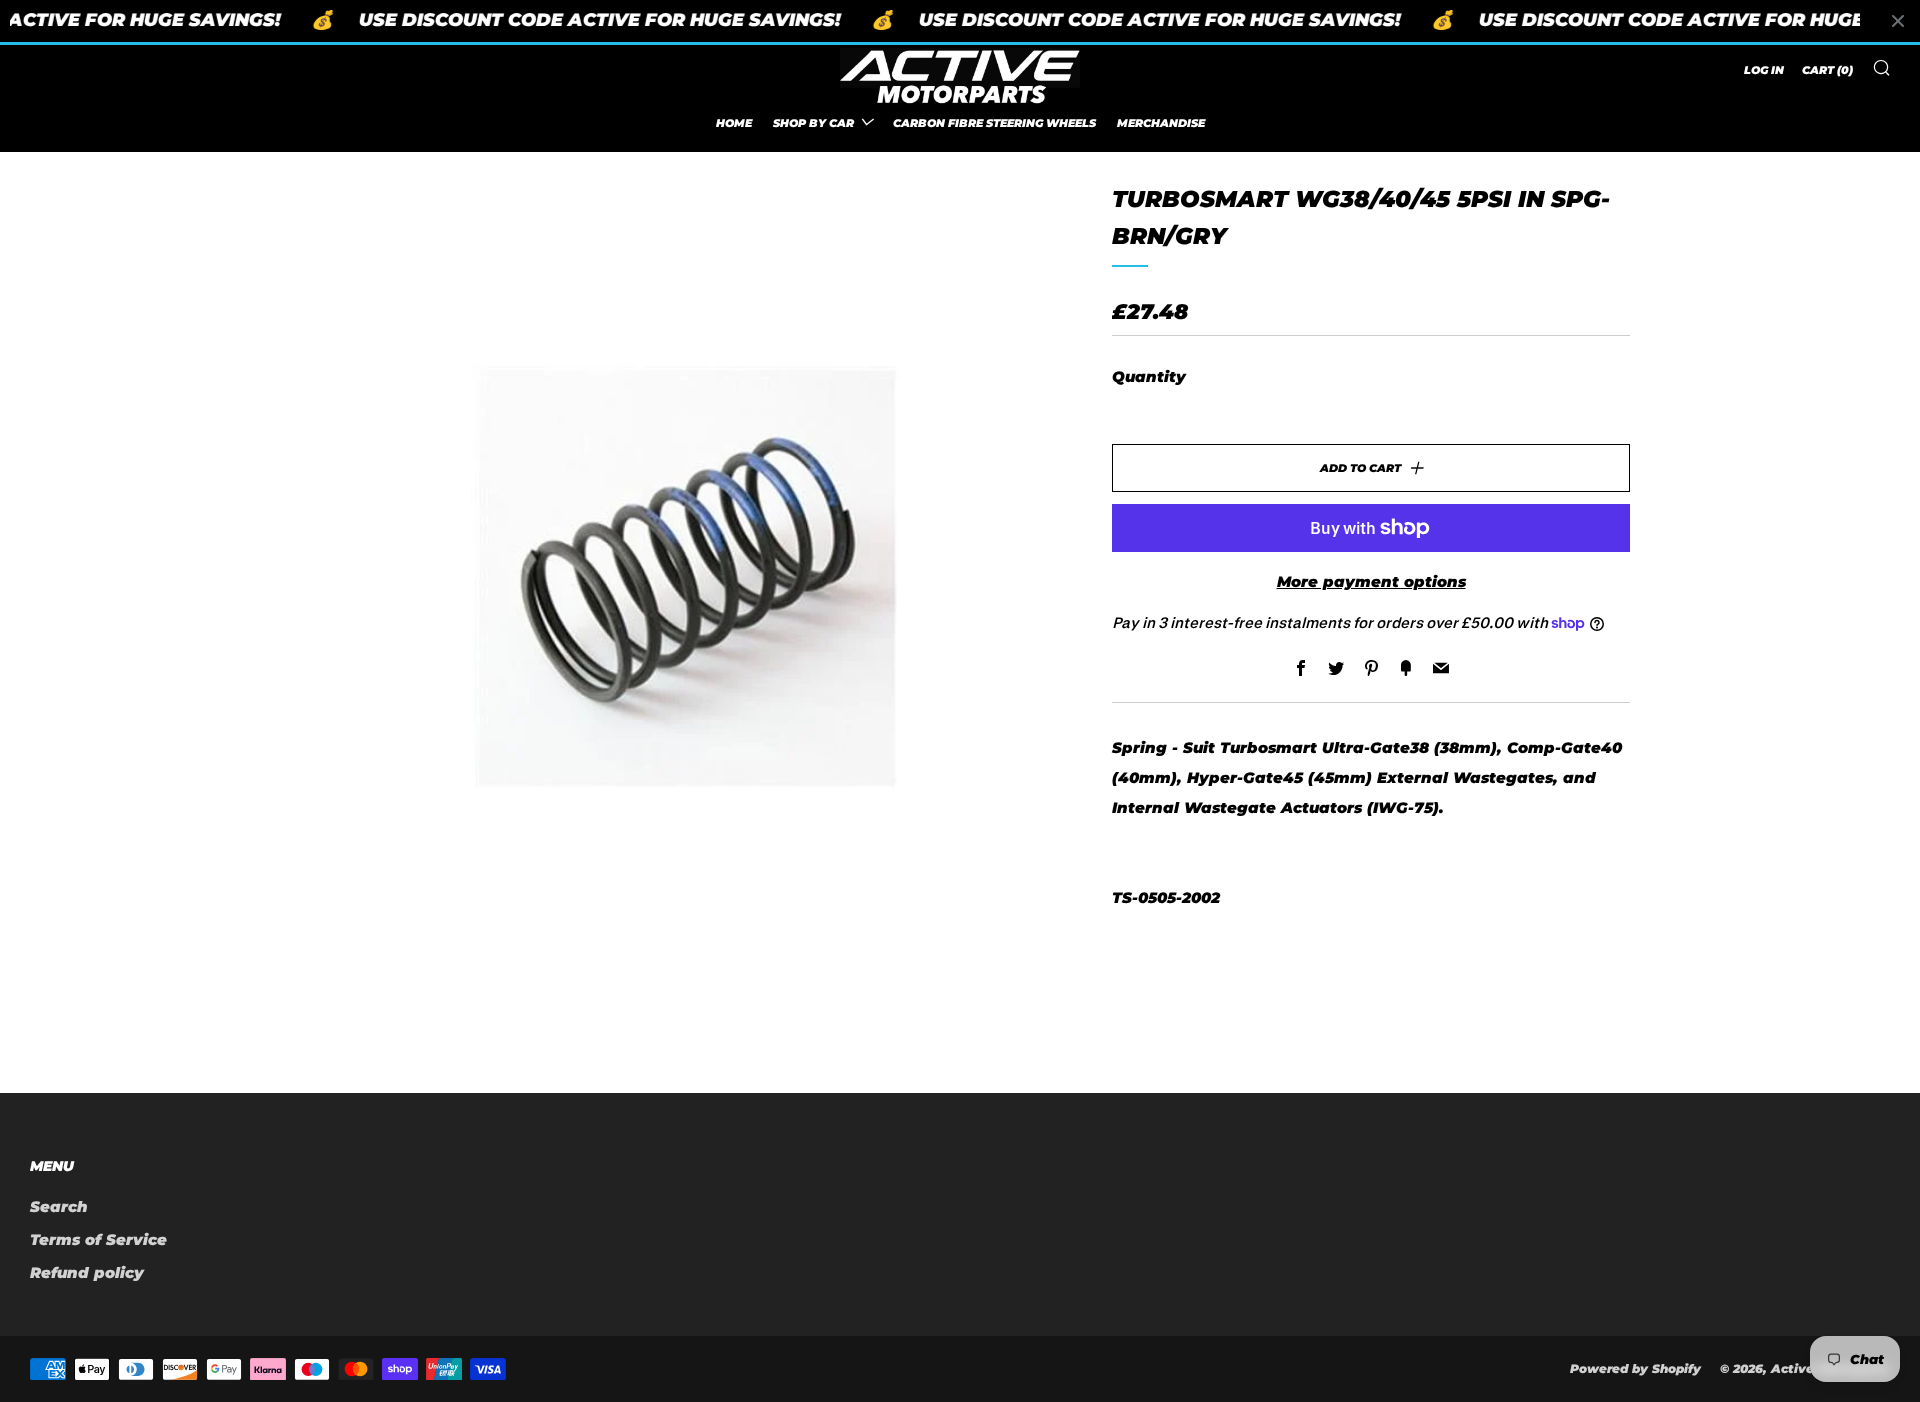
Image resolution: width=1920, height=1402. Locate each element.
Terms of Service (98, 1239)
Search (59, 1206)
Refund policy (87, 1272)
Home (734, 122)
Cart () (1827, 70)
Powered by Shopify (1635, 1368)
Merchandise (1161, 122)
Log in (1764, 70)
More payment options (1371, 581)
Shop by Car (813, 122)
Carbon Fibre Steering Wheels (994, 122)
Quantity (1149, 376)
